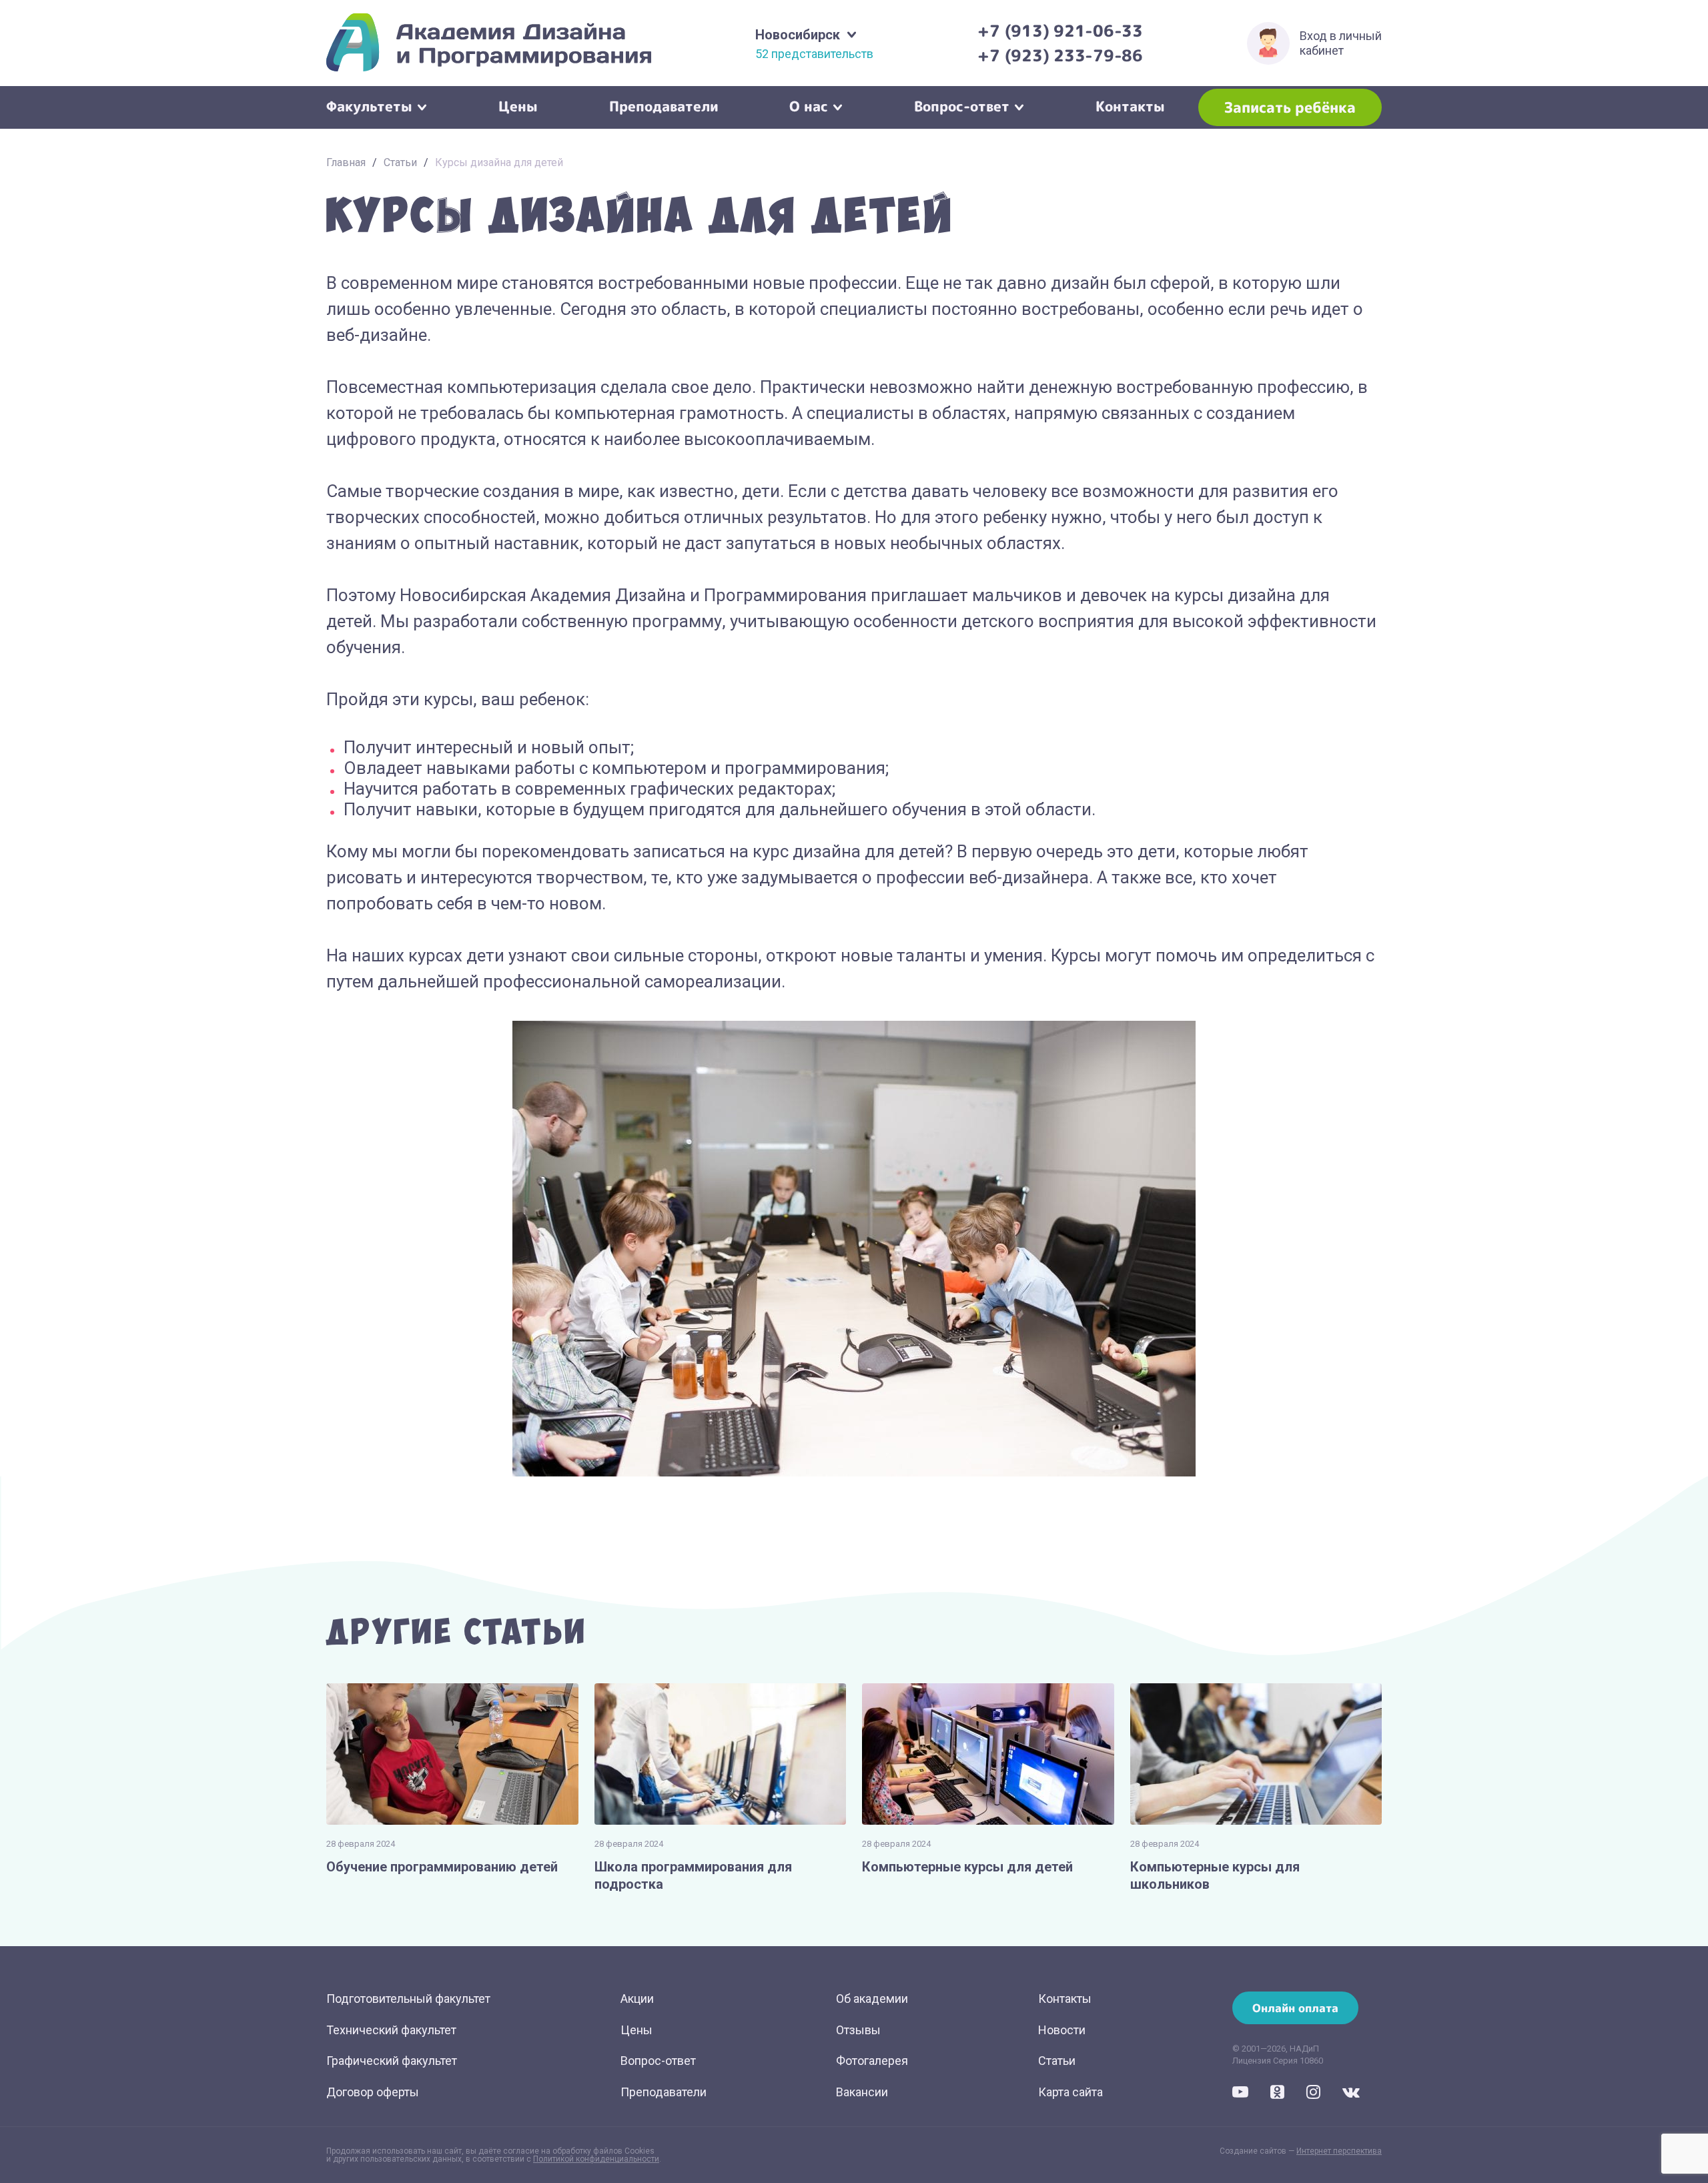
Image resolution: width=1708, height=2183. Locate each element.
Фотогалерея (872, 2061)
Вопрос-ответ (962, 105)
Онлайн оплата (1295, 2008)
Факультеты (369, 105)
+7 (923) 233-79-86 (1060, 55)
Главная (346, 162)
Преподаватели (664, 105)
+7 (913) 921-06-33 (1060, 31)
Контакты (1130, 105)
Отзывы (858, 2030)
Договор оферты (373, 2092)
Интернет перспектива (1339, 2151)
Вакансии (862, 2092)
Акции (637, 1999)
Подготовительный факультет (408, 1999)
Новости (1062, 2030)
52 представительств (814, 54)
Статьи (400, 162)
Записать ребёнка (1290, 107)
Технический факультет (391, 2030)
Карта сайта (1071, 2092)
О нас (809, 105)
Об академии (872, 1999)
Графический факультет (392, 2061)
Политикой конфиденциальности (596, 2159)
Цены (518, 105)
